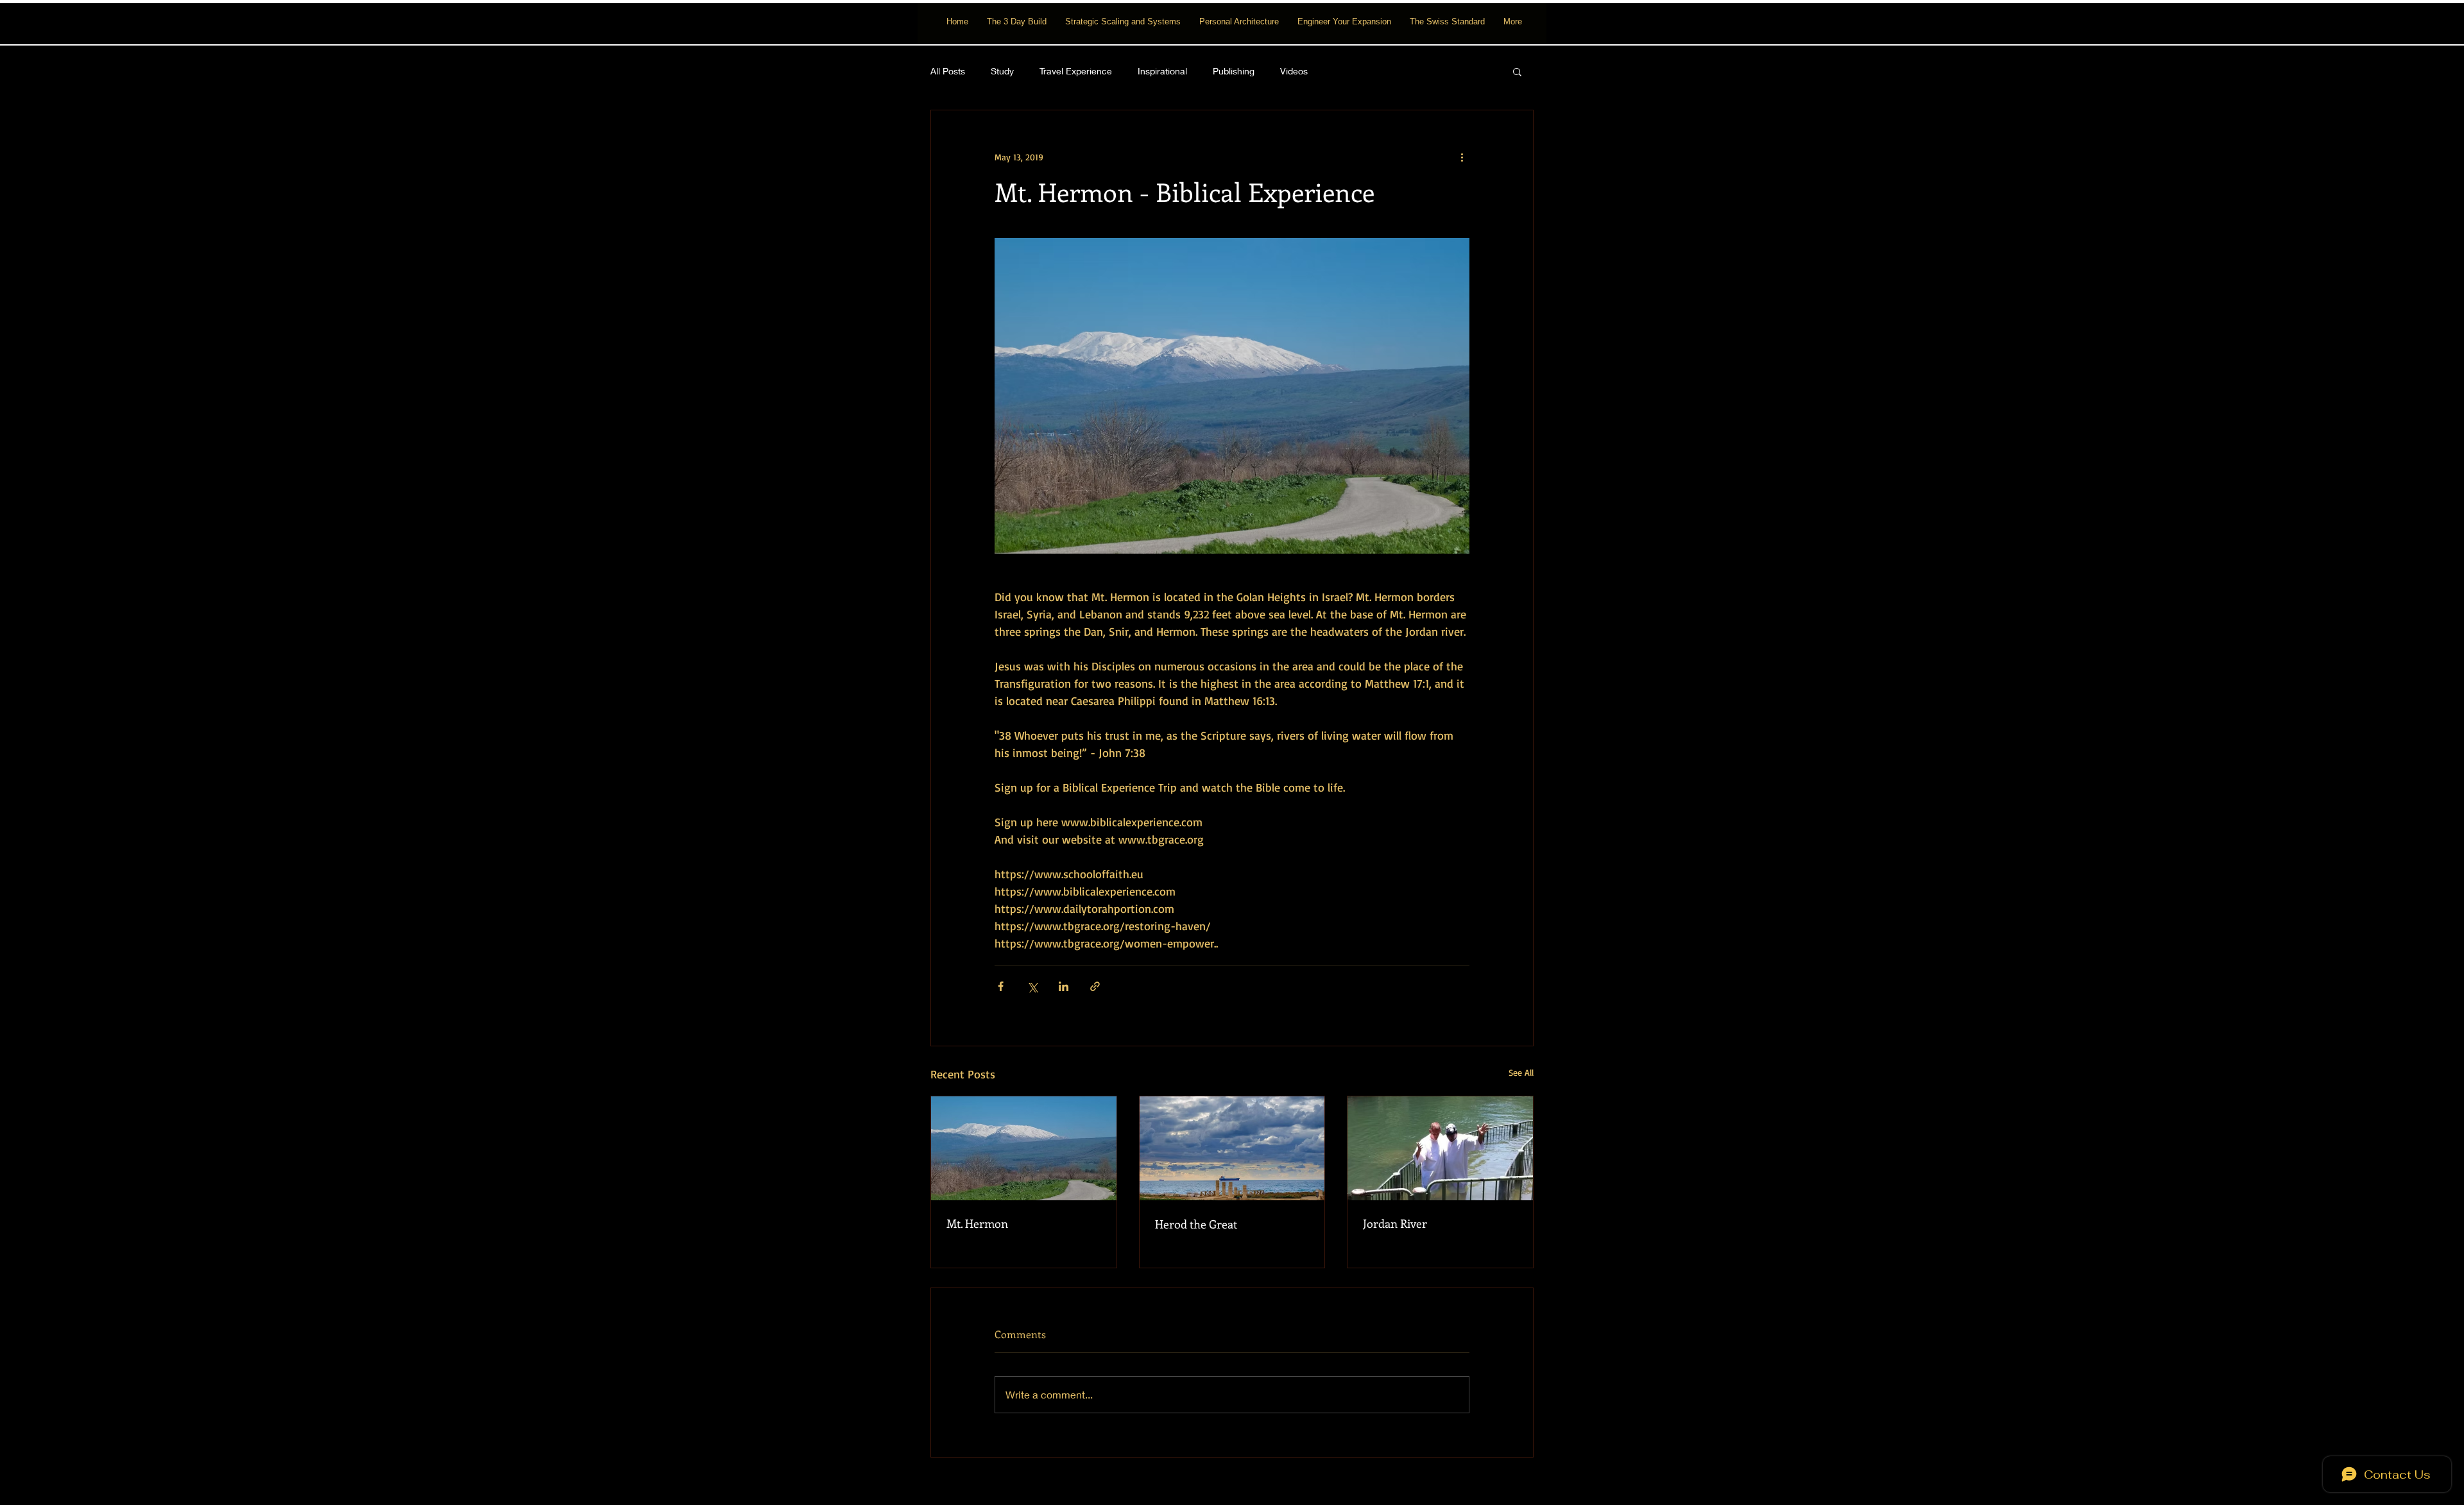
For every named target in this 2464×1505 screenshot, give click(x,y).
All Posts (948, 71)
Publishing (1234, 71)
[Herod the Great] (1232, 1148)
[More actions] (1462, 157)
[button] (1517, 71)
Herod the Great (1196, 1224)
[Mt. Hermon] (1024, 1148)
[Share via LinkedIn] (1064, 986)
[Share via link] (1095, 986)
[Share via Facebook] (1001, 986)
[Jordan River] (1440, 1148)
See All (1521, 1072)
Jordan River (1395, 1223)
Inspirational (1162, 71)
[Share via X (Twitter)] (1032, 986)
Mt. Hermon (977, 1223)
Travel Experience (1076, 71)
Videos (1294, 71)
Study (1002, 71)
